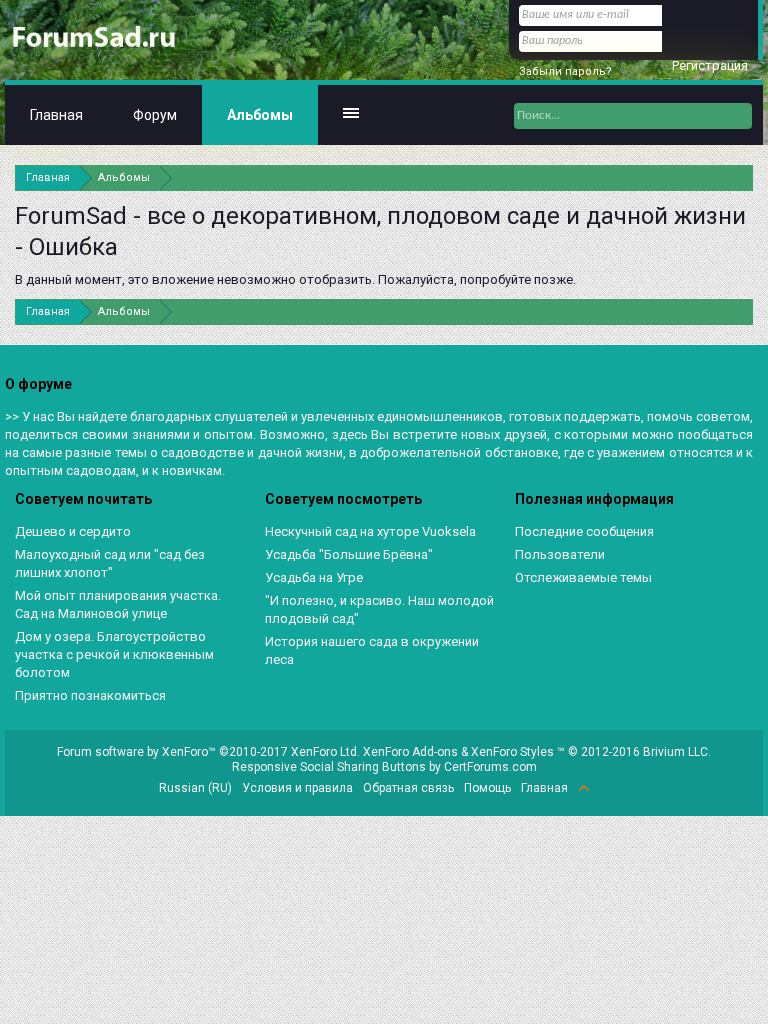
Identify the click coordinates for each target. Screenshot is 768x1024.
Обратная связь (408, 788)
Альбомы (260, 115)
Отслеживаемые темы (583, 577)
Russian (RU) (195, 788)
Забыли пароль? (565, 71)
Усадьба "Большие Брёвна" (349, 554)
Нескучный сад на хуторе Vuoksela (370, 531)
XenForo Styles (512, 752)
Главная (56, 115)
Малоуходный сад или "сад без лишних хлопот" (110, 563)
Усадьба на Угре (314, 577)
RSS (607, 788)
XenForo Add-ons (410, 752)
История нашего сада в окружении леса (372, 650)
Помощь (487, 788)
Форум (155, 115)
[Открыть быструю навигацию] (740, 177)
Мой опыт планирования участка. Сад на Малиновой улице (118, 604)
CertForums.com (490, 767)
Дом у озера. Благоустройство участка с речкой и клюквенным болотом (114, 654)
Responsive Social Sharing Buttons (329, 767)
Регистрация (710, 65)
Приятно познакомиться (90, 695)
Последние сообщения (584, 531)
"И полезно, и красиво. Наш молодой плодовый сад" (379, 609)
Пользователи (560, 554)
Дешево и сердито (73, 531)
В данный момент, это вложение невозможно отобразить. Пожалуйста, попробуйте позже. (295, 279)
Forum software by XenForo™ (208, 752)
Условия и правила (297, 788)
